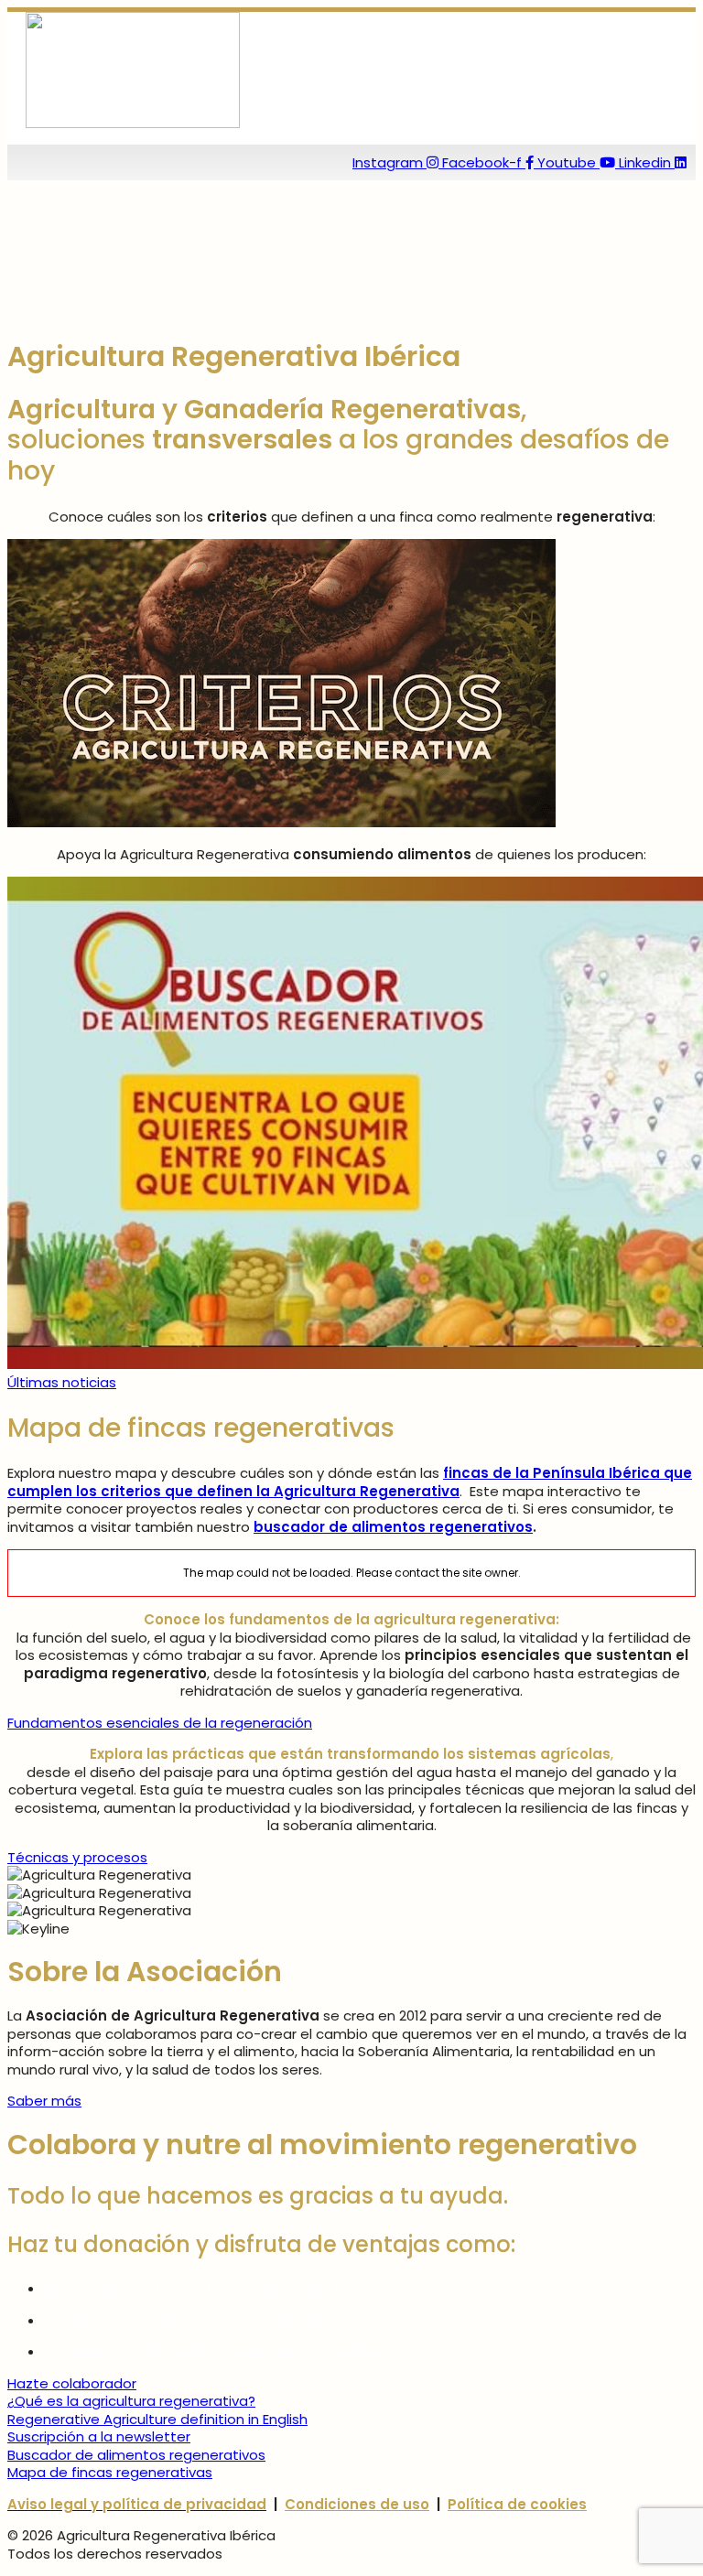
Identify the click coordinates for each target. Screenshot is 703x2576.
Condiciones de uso (357, 2504)
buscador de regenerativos (393, 1527)
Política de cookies (517, 2504)
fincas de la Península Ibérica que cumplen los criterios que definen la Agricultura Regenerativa (350, 1482)
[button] (221, 139)
